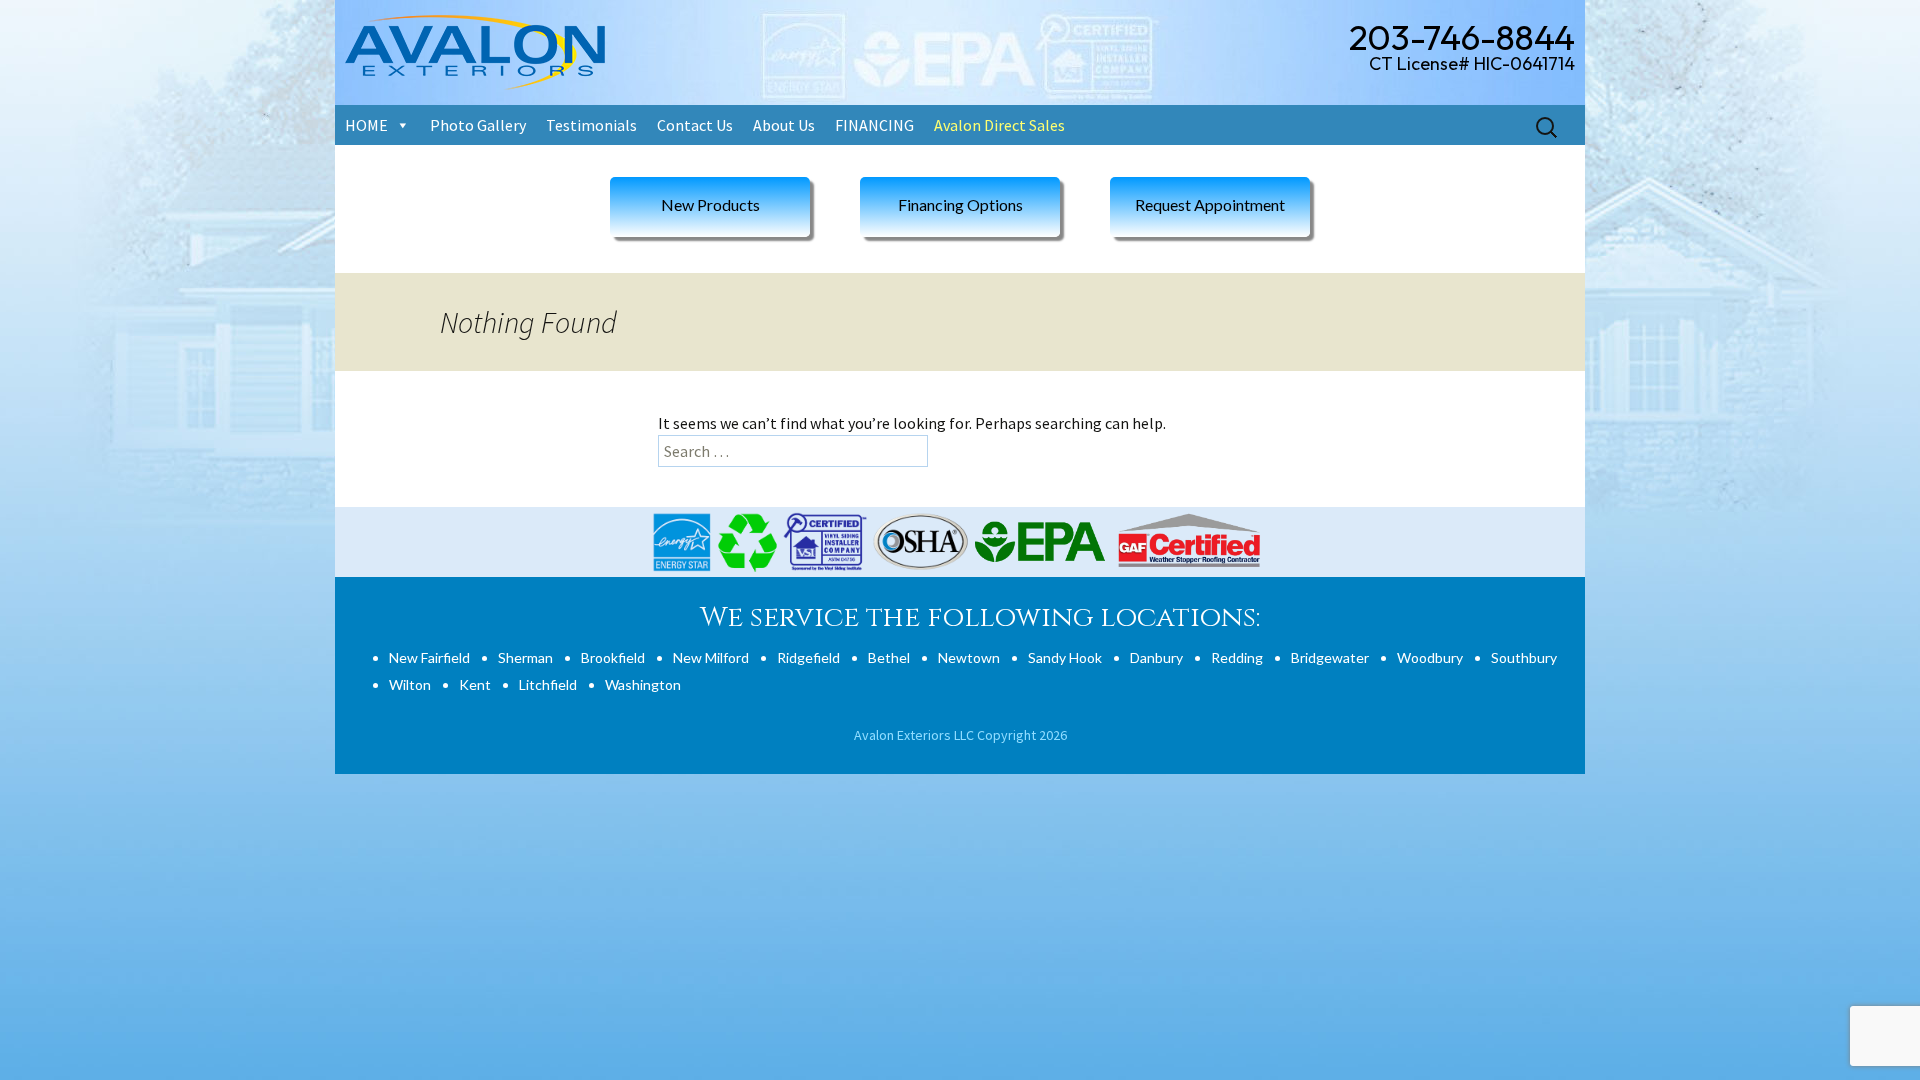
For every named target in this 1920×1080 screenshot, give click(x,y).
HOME (366, 125)
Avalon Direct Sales (999, 125)
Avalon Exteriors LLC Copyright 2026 (960, 735)
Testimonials (591, 125)
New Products (710, 204)
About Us (784, 125)
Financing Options (960, 204)
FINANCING (874, 125)
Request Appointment (1210, 204)
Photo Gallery (478, 125)
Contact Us (695, 125)
